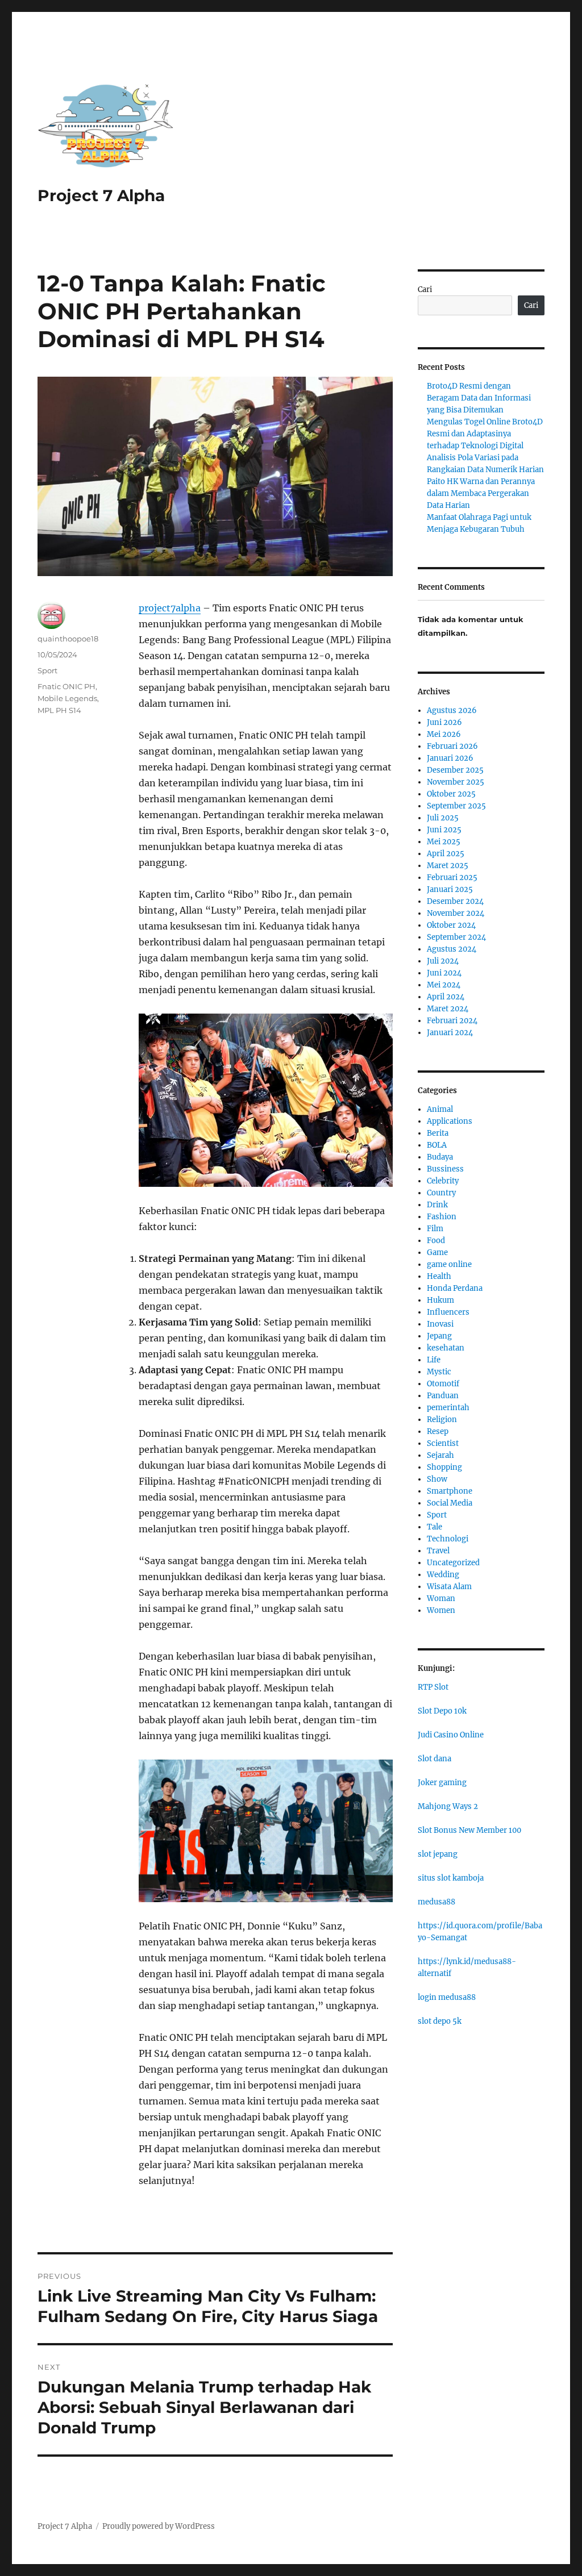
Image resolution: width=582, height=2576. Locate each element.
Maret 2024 (448, 1009)
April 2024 (446, 997)
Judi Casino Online (451, 1735)
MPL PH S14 (59, 710)
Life (434, 1360)
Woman (441, 1598)
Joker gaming (442, 1783)
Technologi (448, 1539)
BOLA (437, 1145)
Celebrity (443, 1181)
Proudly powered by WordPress (159, 2526)
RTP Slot (433, 1687)
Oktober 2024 (451, 925)
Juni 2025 (444, 830)
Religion (442, 1420)
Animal (440, 1109)
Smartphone (450, 1491)
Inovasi (440, 1324)
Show (437, 1479)
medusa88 (436, 1902)
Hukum (440, 1300)
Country (441, 1193)
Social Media (450, 1503)
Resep (438, 1431)
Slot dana (435, 1759)
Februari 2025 (452, 878)
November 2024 (456, 913)
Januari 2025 (450, 889)
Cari (425, 289)
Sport (47, 670)
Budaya (440, 1157)
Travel (438, 1551)
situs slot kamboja (451, 1878)
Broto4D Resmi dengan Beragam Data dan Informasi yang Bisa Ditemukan (479, 398)
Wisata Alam (449, 1587)
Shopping (444, 1467)
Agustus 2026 (452, 710)
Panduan (443, 1396)
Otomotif (443, 1384)
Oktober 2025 (451, 794)
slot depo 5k (440, 2021)
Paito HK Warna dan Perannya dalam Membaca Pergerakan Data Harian (481, 493)
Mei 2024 (444, 985)
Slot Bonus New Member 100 (469, 1830)
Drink (437, 1205)
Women (441, 1610)
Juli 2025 (443, 818)
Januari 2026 (450, 758)
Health (439, 1276)
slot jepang (438, 1854)
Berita (438, 1133)
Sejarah (440, 1455)
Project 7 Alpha (101, 195)
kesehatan (446, 1348)
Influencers (448, 1312)
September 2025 (456, 806)
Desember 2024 (455, 901)
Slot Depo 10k (442, 1711)
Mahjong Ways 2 (448, 1806)
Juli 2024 (443, 961)
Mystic (439, 1372)
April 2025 (446, 854)
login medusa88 (447, 1997)
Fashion (442, 1217)
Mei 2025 (444, 842)
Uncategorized (453, 1563)
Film (435, 1229)
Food (436, 1241)
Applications (450, 1121)
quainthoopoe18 (68, 639)
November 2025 (456, 782)
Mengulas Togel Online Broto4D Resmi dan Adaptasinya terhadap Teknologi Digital (485, 434)
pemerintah (448, 1408)
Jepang (439, 1336)
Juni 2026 (444, 722)
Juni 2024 (444, 973)
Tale (435, 1527)
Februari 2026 (452, 746)
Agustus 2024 (452, 949)
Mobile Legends (67, 698)
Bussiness (445, 1169)
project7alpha (170, 608)
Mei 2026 (444, 734)
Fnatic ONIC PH (66, 686)
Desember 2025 (455, 770)
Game (437, 1252)
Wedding (443, 1575)
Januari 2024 (450, 1033)
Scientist (443, 1443)
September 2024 (456, 937)
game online (449, 1264)
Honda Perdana (455, 1288)
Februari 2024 (452, 1021)
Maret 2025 (448, 866)
